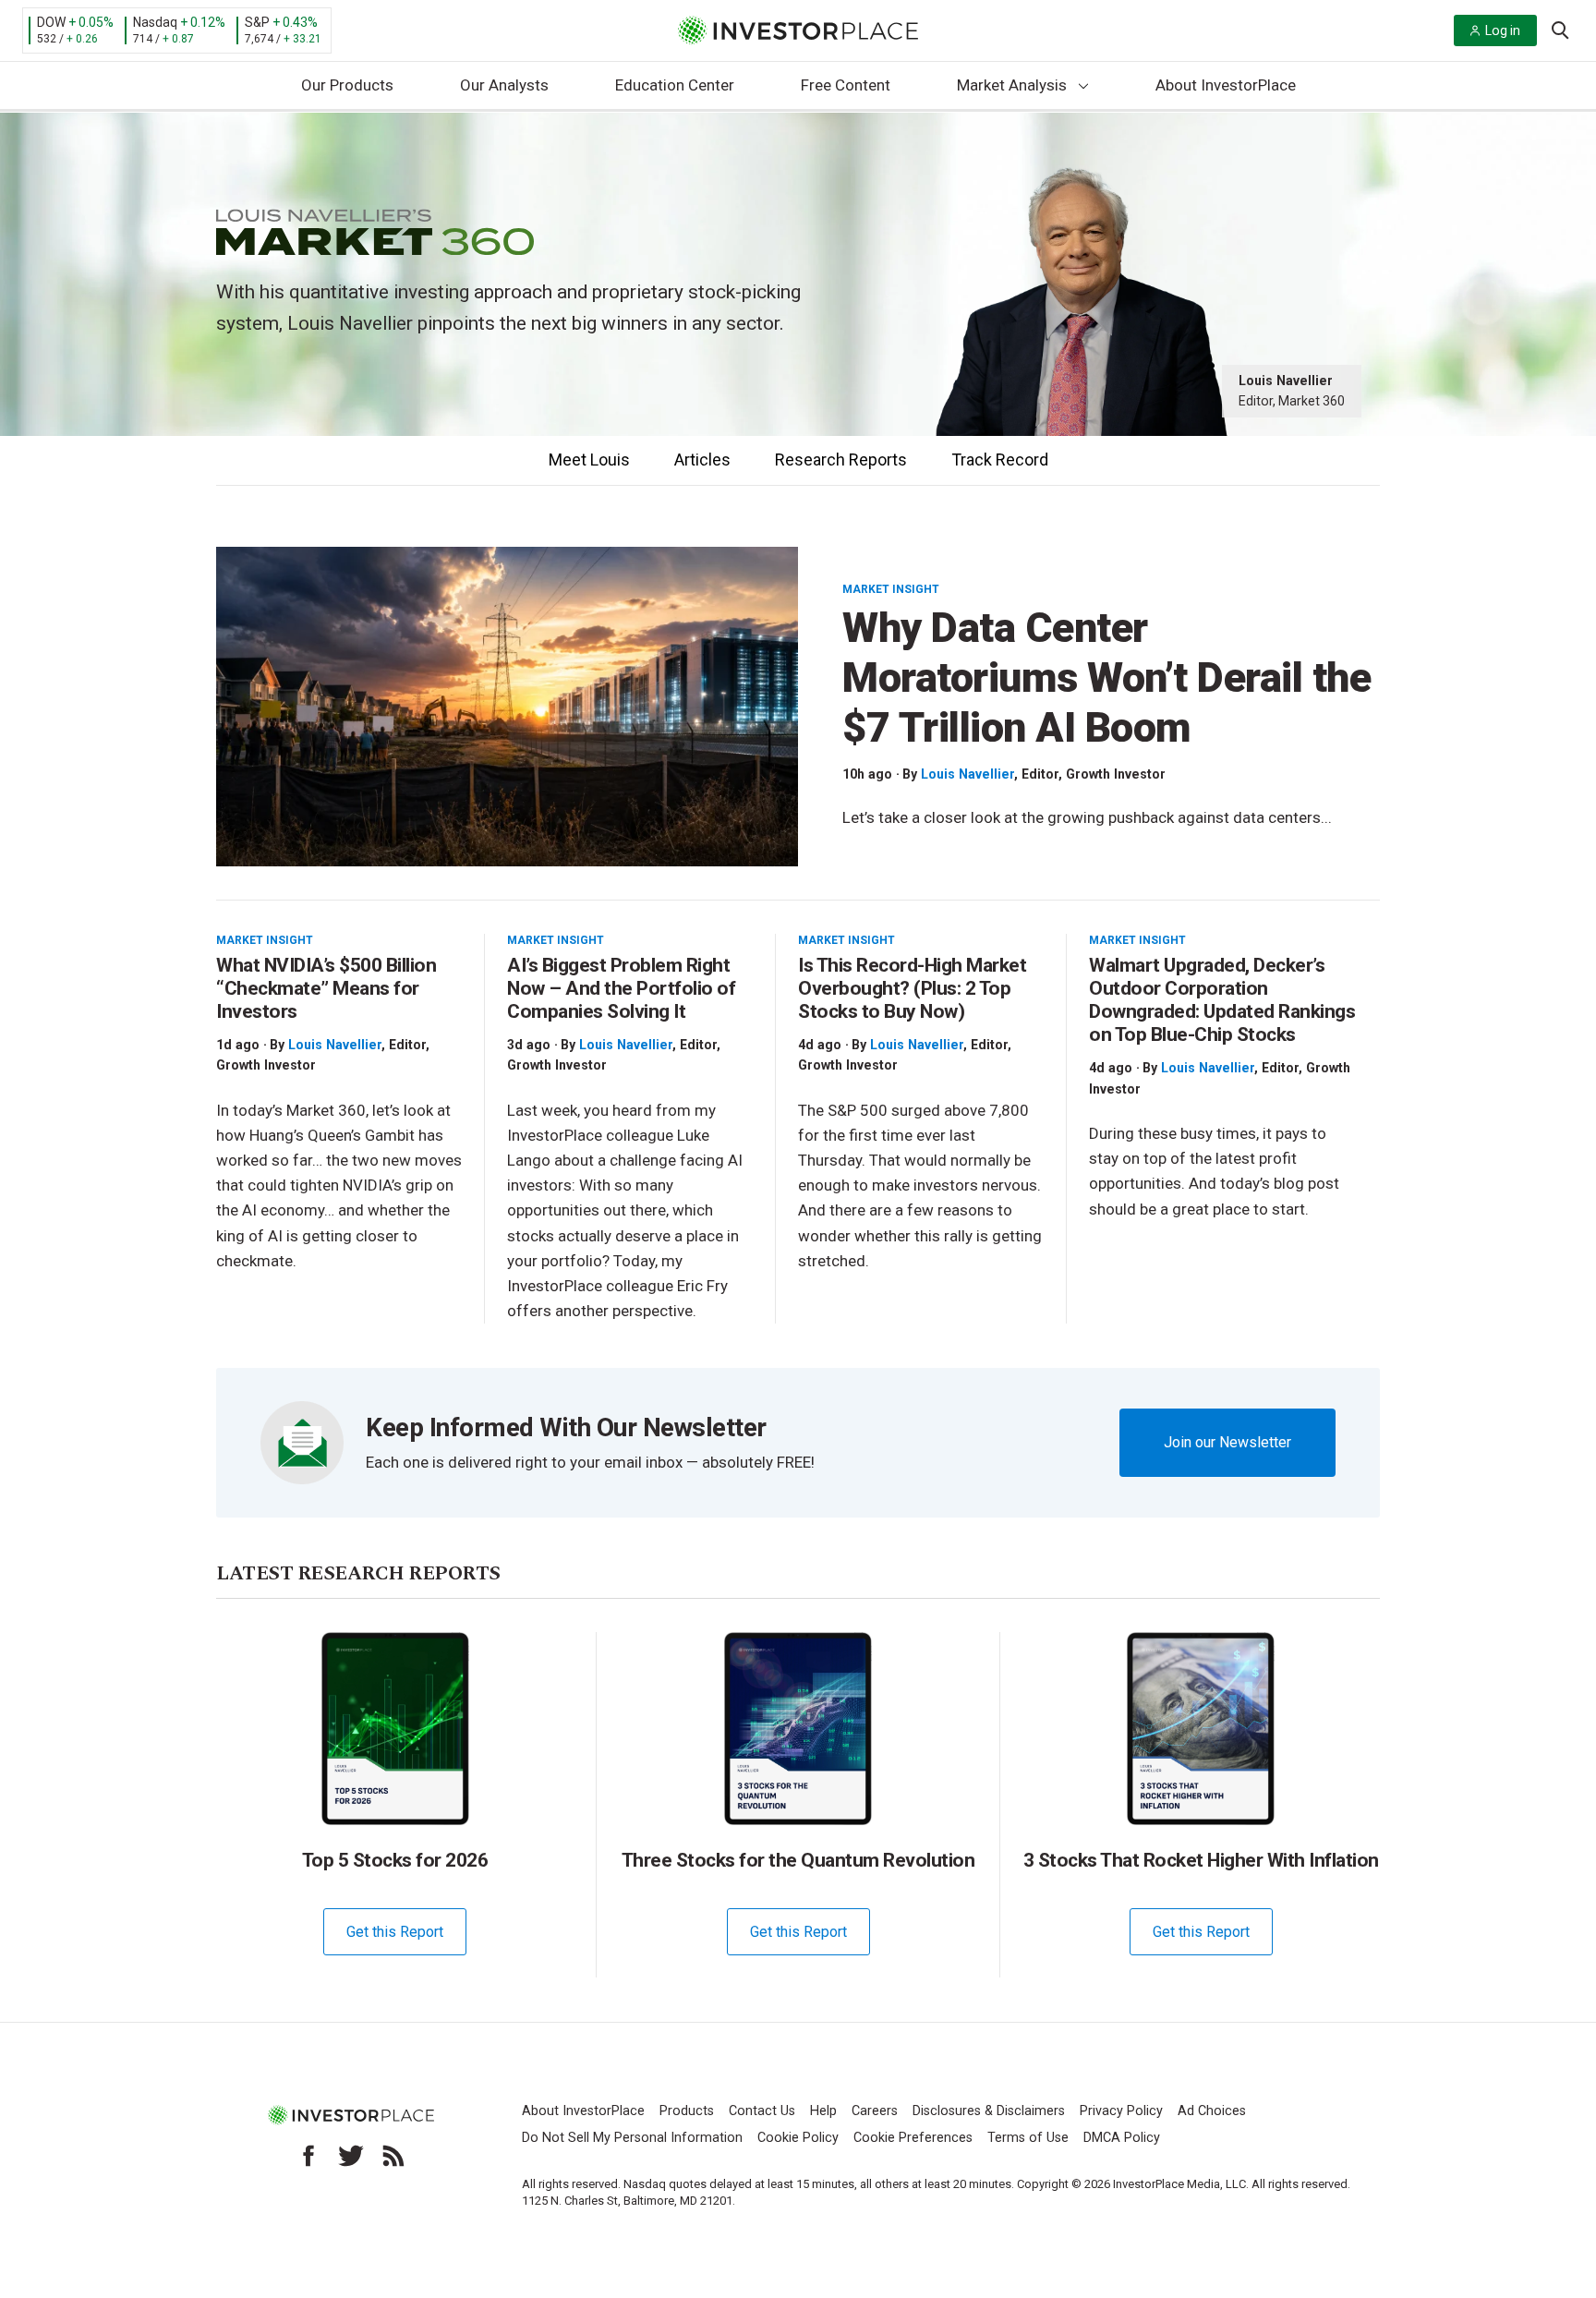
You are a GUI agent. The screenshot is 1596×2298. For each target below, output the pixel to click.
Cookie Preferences (913, 2138)
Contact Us (762, 2111)
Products (687, 2111)
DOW (51, 22)
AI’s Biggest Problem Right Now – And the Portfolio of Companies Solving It (621, 988)
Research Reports (841, 460)
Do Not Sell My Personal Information (632, 2138)
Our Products (347, 85)
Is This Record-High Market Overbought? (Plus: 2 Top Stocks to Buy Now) (912, 988)
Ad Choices (1212, 2111)
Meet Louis (589, 460)
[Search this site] (1560, 29)
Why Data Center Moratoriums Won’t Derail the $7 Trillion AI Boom (1106, 677)
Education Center (675, 85)
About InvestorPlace (1226, 85)
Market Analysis (1012, 85)
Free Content (846, 85)
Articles (702, 460)
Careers (875, 2111)
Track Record (1000, 460)
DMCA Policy (1122, 2138)
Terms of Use (1028, 2138)
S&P (257, 22)
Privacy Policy (1121, 2111)
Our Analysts (504, 85)
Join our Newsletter (1227, 1442)
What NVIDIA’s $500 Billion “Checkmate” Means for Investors (326, 988)
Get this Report (395, 1932)
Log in (1503, 30)
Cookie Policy (798, 2138)
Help (823, 2111)
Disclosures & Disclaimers (989, 2111)
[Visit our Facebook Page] (308, 2156)
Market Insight (891, 589)
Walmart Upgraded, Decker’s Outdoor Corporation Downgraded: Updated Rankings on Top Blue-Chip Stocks (1222, 1000)
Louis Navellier (967, 774)
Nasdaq (155, 22)
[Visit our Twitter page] (351, 2156)
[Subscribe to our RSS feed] (393, 2156)
